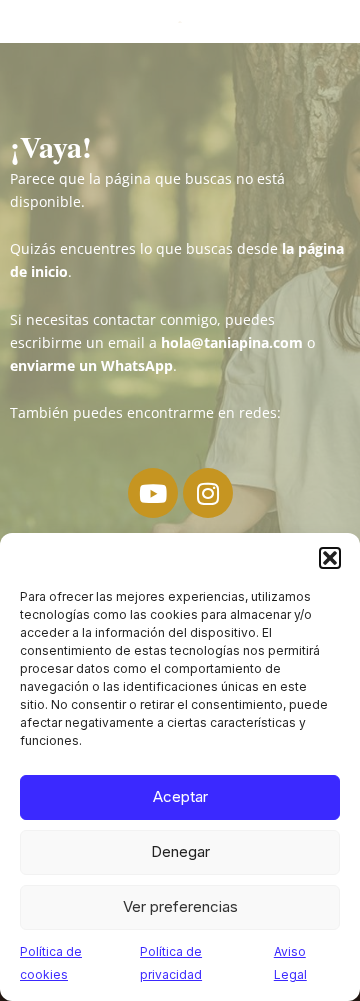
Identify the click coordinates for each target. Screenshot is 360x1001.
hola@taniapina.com (232, 342)
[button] (330, 558)
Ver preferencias (180, 906)
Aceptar (180, 796)
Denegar (180, 851)
